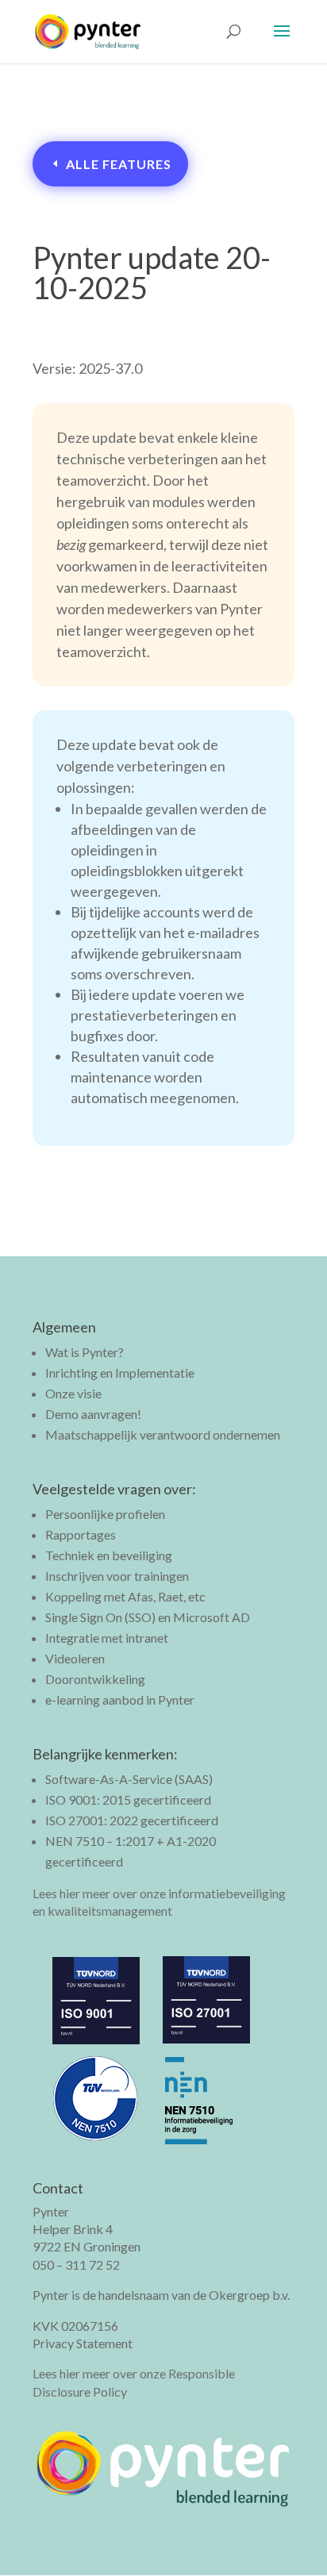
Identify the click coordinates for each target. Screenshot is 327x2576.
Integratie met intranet (107, 1638)
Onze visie (73, 1393)
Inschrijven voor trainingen (117, 1576)
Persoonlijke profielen (105, 1514)
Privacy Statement (83, 2343)
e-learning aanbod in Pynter (120, 1699)
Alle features (119, 164)
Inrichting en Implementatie (120, 1373)
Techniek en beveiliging (109, 1555)
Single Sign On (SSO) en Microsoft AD (148, 1617)
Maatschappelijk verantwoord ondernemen (163, 1434)
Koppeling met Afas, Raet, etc (125, 1596)
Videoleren (75, 1658)
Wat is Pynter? (85, 1352)
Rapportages (81, 1534)
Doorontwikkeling (95, 1679)
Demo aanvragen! (93, 1414)
